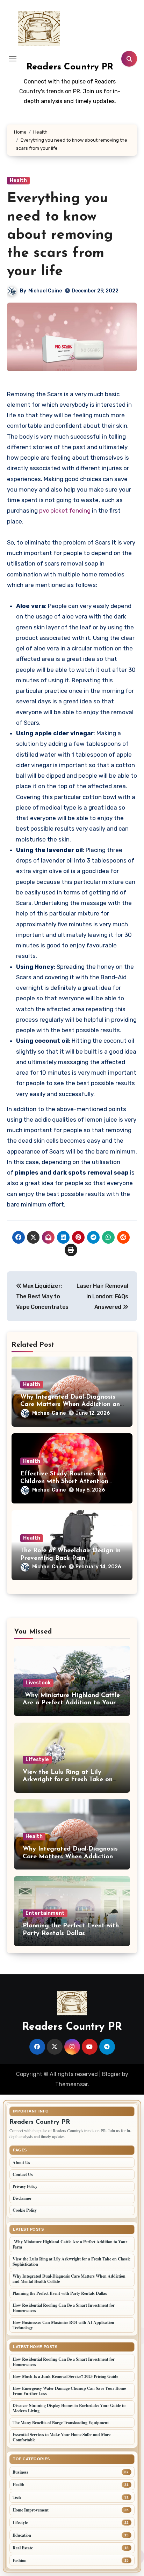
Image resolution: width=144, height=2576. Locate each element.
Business (20, 2472)
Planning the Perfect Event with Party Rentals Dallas (60, 2293)
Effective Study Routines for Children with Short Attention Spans (64, 1482)
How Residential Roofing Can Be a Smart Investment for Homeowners (64, 2308)
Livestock (38, 1683)
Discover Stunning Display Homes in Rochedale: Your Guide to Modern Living (69, 2408)
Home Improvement (31, 2510)
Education (22, 2535)
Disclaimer (22, 2198)
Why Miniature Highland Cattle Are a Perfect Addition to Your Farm (71, 1703)
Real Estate (23, 2548)
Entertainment (45, 1913)
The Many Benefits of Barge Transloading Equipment (61, 2423)
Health (18, 180)
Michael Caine (45, 291)
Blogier (111, 2074)
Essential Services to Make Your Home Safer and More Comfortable (62, 2437)
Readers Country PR (70, 67)
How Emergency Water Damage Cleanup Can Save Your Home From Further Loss (69, 2391)
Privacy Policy (25, 2186)
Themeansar (71, 2084)
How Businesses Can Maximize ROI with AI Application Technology (63, 2325)
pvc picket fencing (65, 511)
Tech (17, 2497)
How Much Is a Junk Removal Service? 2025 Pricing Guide (65, 2376)
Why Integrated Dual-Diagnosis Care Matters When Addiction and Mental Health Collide (72, 1405)
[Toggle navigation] (13, 59)
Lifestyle (37, 1760)
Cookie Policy (25, 2210)
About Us (21, 2162)
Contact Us (23, 2174)
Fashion (20, 2560)
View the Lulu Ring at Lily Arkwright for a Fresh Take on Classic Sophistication (68, 1780)
